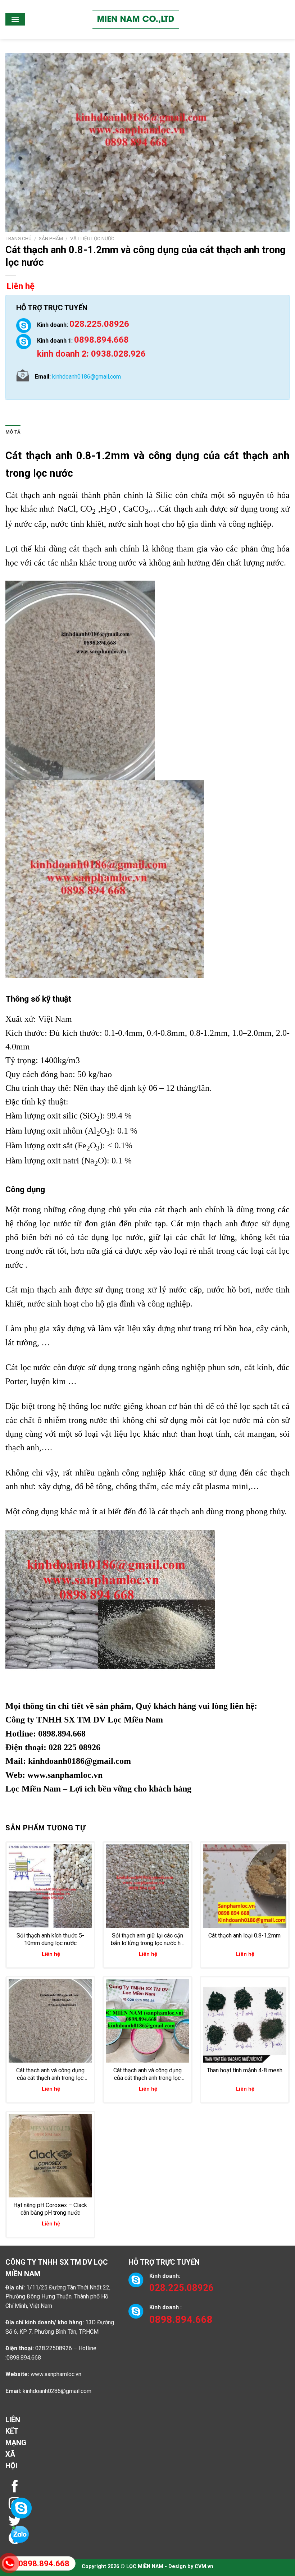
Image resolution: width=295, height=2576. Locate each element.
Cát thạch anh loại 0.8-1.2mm (244, 1936)
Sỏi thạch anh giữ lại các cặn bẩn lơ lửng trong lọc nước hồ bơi (147, 1940)
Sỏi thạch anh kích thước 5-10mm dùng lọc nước (50, 1939)
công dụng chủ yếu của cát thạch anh (135, 1209)
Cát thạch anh (39, 456)
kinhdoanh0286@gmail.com (57, 2391)
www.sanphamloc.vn (65, 1775)
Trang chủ (19, 238)
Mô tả (13, 432)
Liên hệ (21, 286)
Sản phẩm (51, 238)
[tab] (13, 432)
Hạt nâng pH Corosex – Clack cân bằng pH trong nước (50, 2209)
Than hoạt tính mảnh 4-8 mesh (245, 2070)
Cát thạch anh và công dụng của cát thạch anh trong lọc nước (50, 2074)
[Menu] (15, 19)
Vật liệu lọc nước (92, 238)
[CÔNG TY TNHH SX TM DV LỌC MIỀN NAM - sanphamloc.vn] (136, 19)
